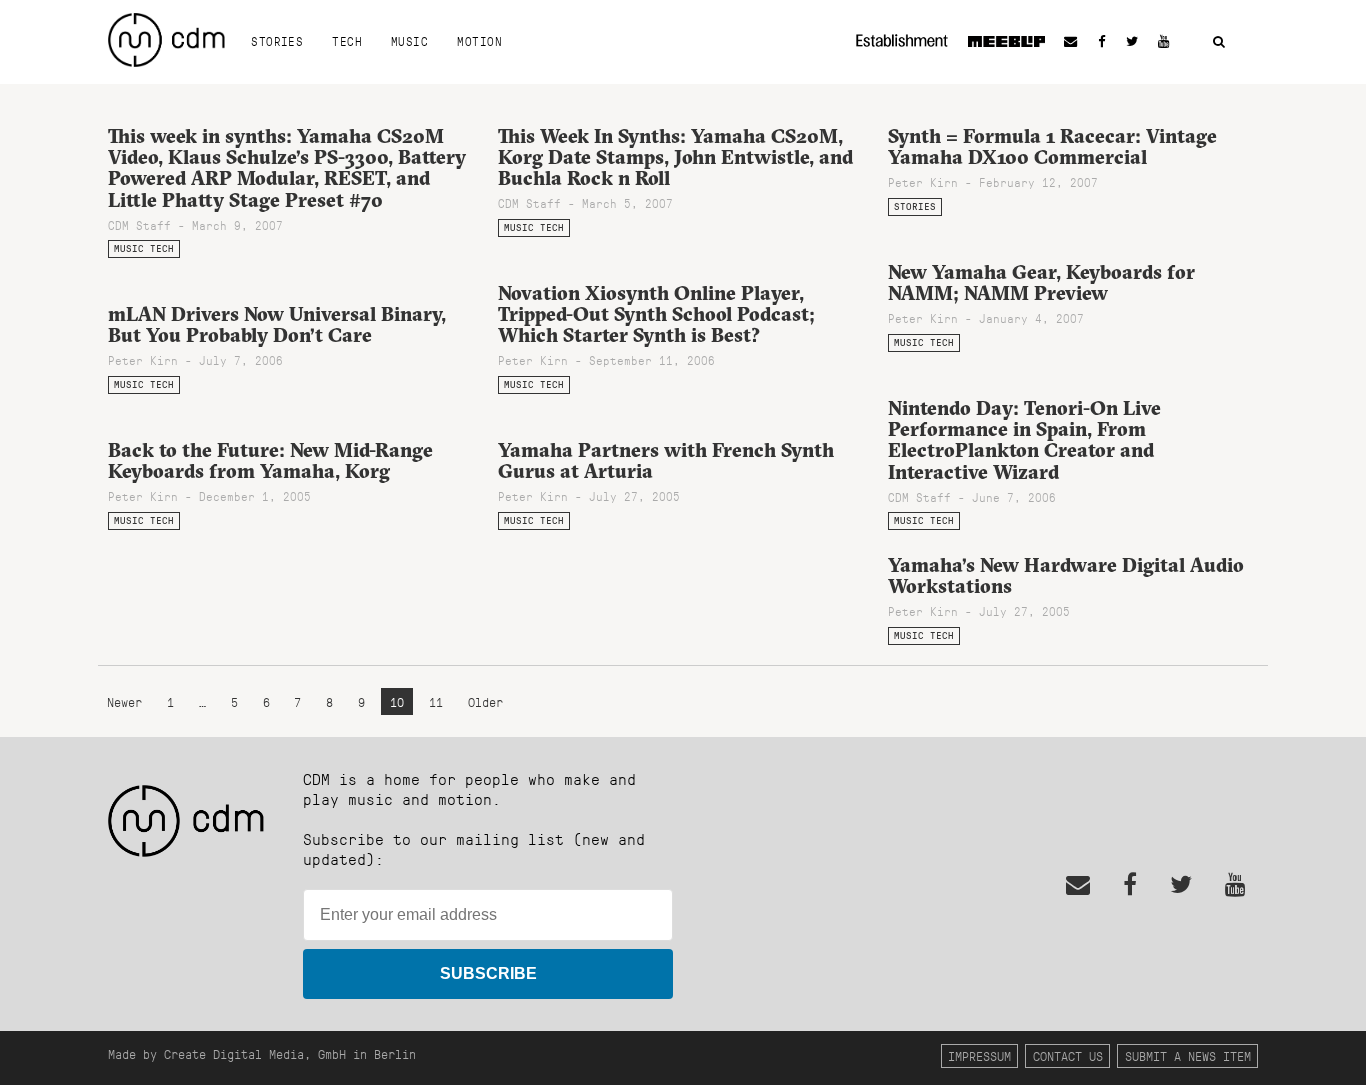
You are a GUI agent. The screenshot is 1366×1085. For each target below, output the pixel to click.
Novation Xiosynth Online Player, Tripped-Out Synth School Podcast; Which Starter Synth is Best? (656, 314)
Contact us (1068, 1055)
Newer (128, 701)
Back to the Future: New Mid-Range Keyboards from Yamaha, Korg (270, 460)
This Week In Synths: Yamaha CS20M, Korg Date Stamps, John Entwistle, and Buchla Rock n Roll (675, 157)
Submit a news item (1188, 1055)
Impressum (979, 1055)
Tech (347, 41)
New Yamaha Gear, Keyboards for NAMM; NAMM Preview (1041, 282)
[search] (1219, 42)
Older (485, 701)
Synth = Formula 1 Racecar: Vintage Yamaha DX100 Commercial (1052, 146)
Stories (277, 41)
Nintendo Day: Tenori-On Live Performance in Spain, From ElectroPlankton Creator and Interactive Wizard (1024, 439)
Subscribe (488, 973)
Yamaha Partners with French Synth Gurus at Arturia (666, 460)
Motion (479, 41)
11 (436, 701)
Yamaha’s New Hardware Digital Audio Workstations (1066, 575)
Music (409, 41)
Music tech (144, 248)
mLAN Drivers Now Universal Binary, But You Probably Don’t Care (277, 324)
